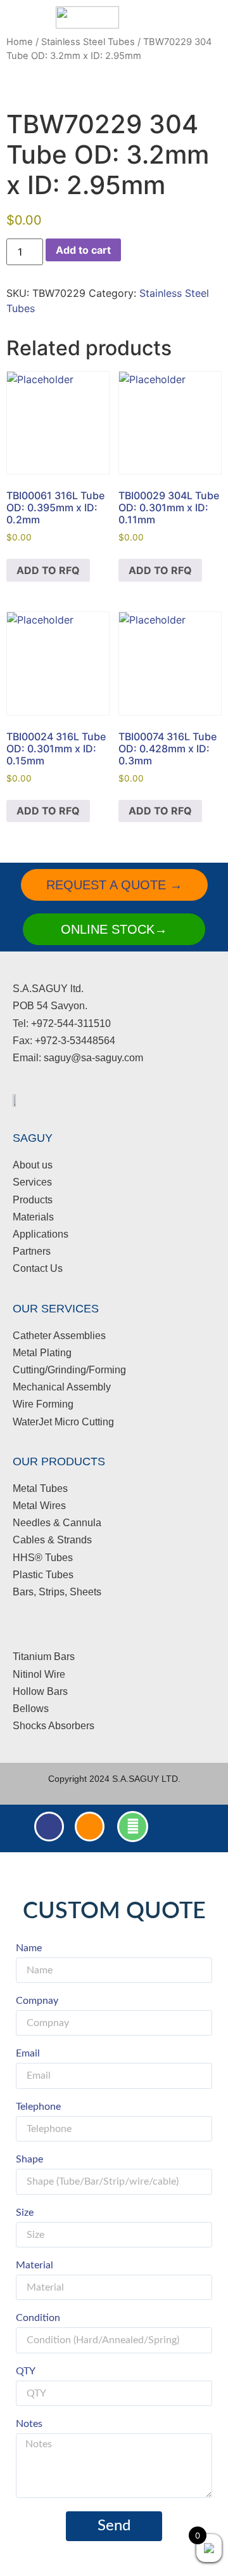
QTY (26, 2371)
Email (28, 2053)
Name (29, 1948)
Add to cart (83, 250)
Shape (29, 2159)
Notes (29, 2424)
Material (35, 2265)
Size (25, 2213)
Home (20, 42)
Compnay (37, 2001)
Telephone (38, 2107)
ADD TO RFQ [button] (48, 570)
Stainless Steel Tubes (88, 42)
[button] (164, 17)
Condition (38, 2318)
